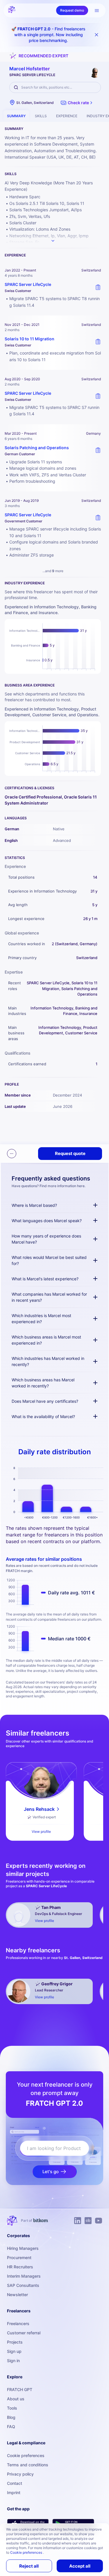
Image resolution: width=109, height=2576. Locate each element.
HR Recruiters (20, 2267)
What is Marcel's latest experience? (45, 1279)
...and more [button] (53, 571)
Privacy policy (20, 2474)
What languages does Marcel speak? (47, 1221)
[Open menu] (97, 10)
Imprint (14, 2493)
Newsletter (17, 2295)
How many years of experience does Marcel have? (46, 1239)
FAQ (11, 2427)
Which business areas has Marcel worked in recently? (43, 1383)
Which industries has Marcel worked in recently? (48, 1361)
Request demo (72, 10)
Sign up (14, 2351)
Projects (15, 2342)
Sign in (13, 2361)
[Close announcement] (97, 35)
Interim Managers (24, 2276)
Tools (12, 2408)
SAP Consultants (23, 2285)
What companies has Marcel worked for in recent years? (49, 1297)
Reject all (29, 2566)
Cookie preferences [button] (27, 2552)
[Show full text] (53, 241)
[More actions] (12, 1154)
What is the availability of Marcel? (43, 1416)
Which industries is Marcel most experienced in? (41, 1319)
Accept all (80, 2566)
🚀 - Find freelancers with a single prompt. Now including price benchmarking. (48, 35)
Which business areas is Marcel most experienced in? (46, 1340)
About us (16, 2399)
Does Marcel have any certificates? (45, 1401)
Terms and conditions (28, 2465)
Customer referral (24, 2333)
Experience (67, 116)
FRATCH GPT (20, 2389)
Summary (16, 116)
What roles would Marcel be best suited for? (49, 1260)
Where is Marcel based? (34, 1205)
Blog (11, 2417)
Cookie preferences (26, 2455)
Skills (41, 116)
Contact (15, 2483)
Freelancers (18, 2323)
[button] (77, 103)
